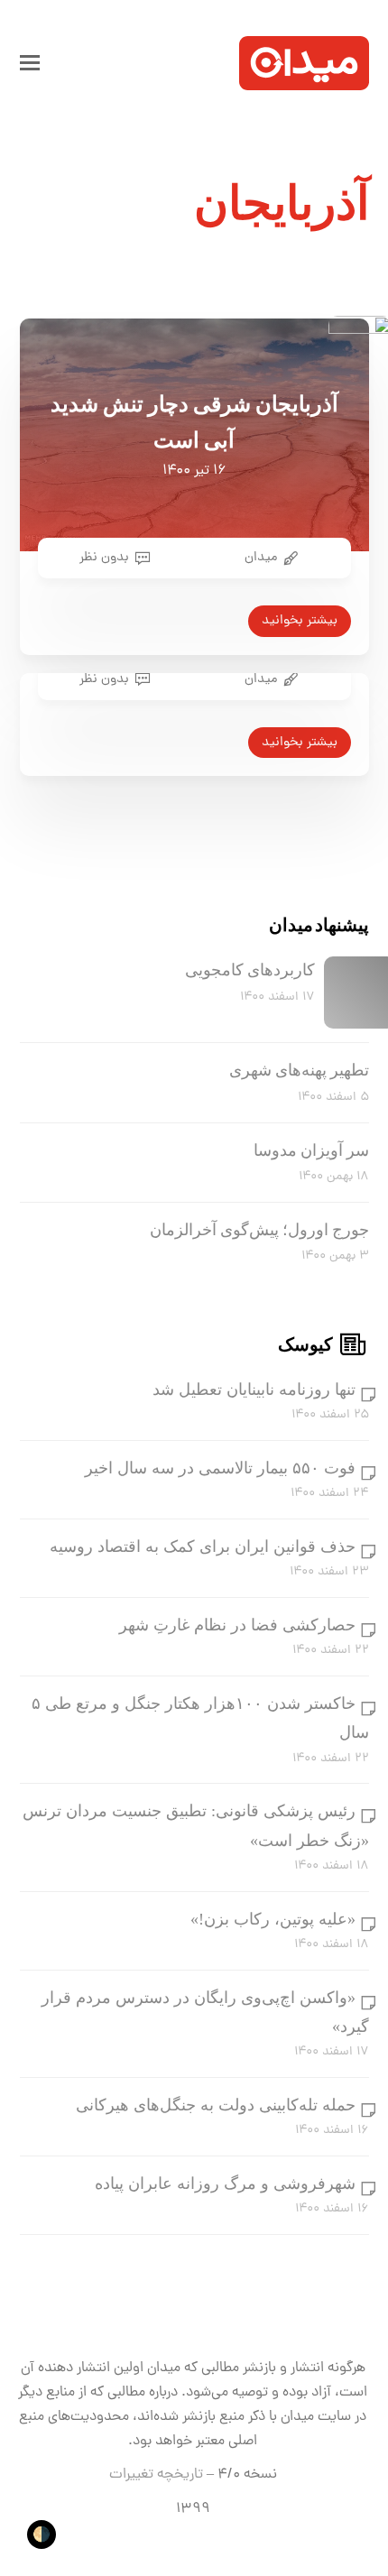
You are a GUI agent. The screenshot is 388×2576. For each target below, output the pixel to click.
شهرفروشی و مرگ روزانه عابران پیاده (225, 2184)
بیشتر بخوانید (300, 621)
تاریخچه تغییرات (156, 2475)
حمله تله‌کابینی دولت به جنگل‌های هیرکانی (216, 2105)
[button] (30, 63)
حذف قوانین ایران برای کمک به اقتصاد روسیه (203, 1547)
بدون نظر (104, 558)
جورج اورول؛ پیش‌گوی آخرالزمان (259, 1230)
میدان (261, 558)
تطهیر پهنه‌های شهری (299, 1070)
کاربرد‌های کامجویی (250, 970)
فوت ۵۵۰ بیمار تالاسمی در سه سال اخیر (220, 1468)
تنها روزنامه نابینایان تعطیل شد (254, 1390)
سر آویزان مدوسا (311, 1150)
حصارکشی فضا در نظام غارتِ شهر (237, 1625)
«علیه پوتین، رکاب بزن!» (273, 1919)
